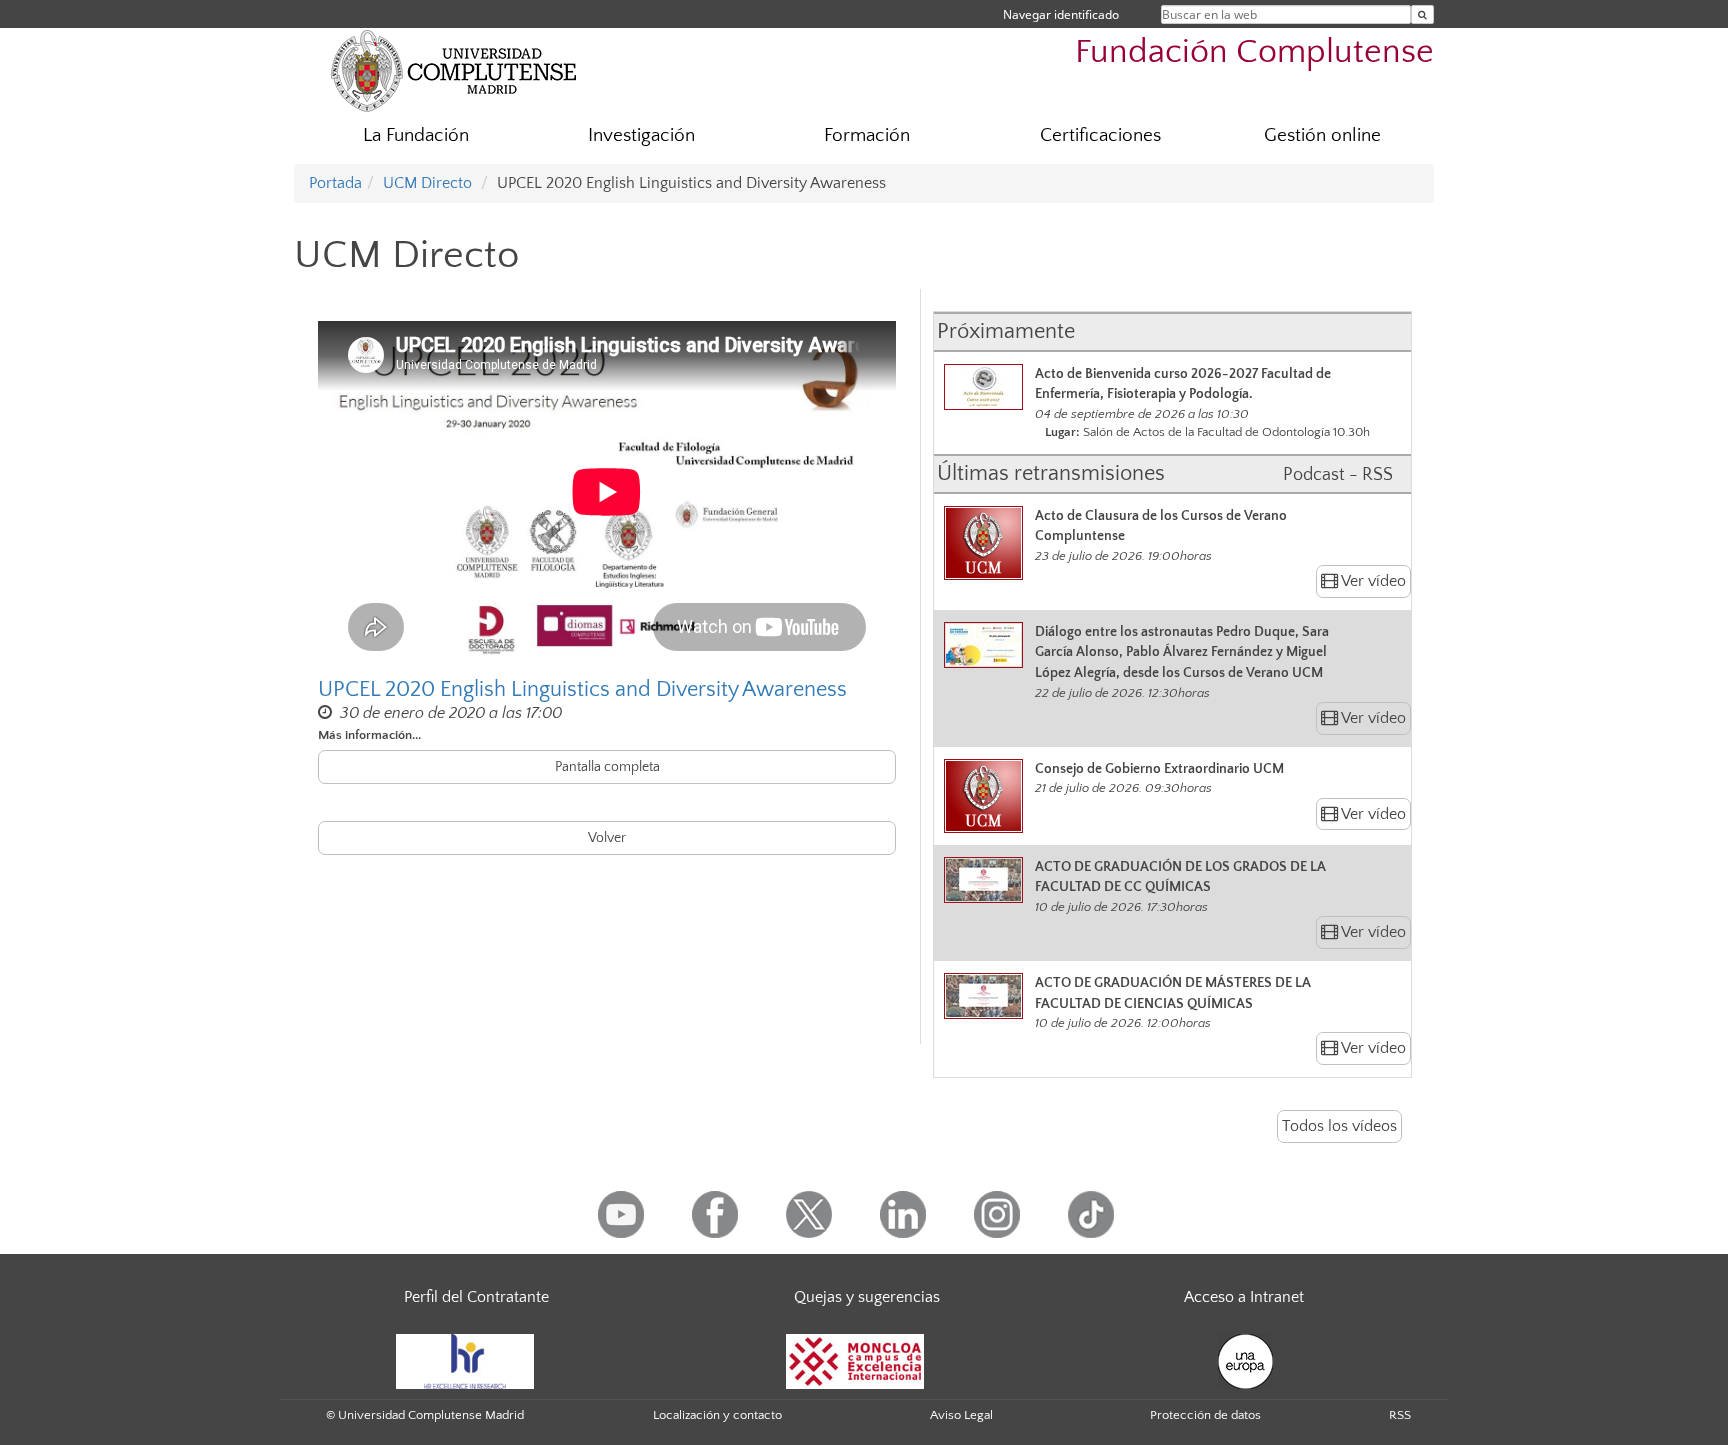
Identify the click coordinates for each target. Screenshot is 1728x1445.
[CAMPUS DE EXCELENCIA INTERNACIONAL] (855, 1361)
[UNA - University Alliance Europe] (1245, 1361)
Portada (335, 183)
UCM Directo (427, 183)
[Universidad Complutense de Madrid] (454, 70)
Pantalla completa (607, 767)
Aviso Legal (961, 1415)
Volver (607, 838)
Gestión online (1322, 135)
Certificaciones (1100, 135)
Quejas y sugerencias (867, 1297)
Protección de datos (1205, 1415)
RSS (1400, 1415)
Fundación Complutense (1254, 52)
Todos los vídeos (1339, 1126)
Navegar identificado (1061, 14)
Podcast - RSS (1338, 475)
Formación (867, 135)
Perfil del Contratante (476, 1297)
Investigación (641, 135)
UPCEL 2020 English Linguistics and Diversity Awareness (582, 689)
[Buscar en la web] (1422, 14)
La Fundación (416, 135)
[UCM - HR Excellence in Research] (465, 1361)
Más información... (369, 735)
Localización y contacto (717, 1415)
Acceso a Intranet (1244, 1297)
